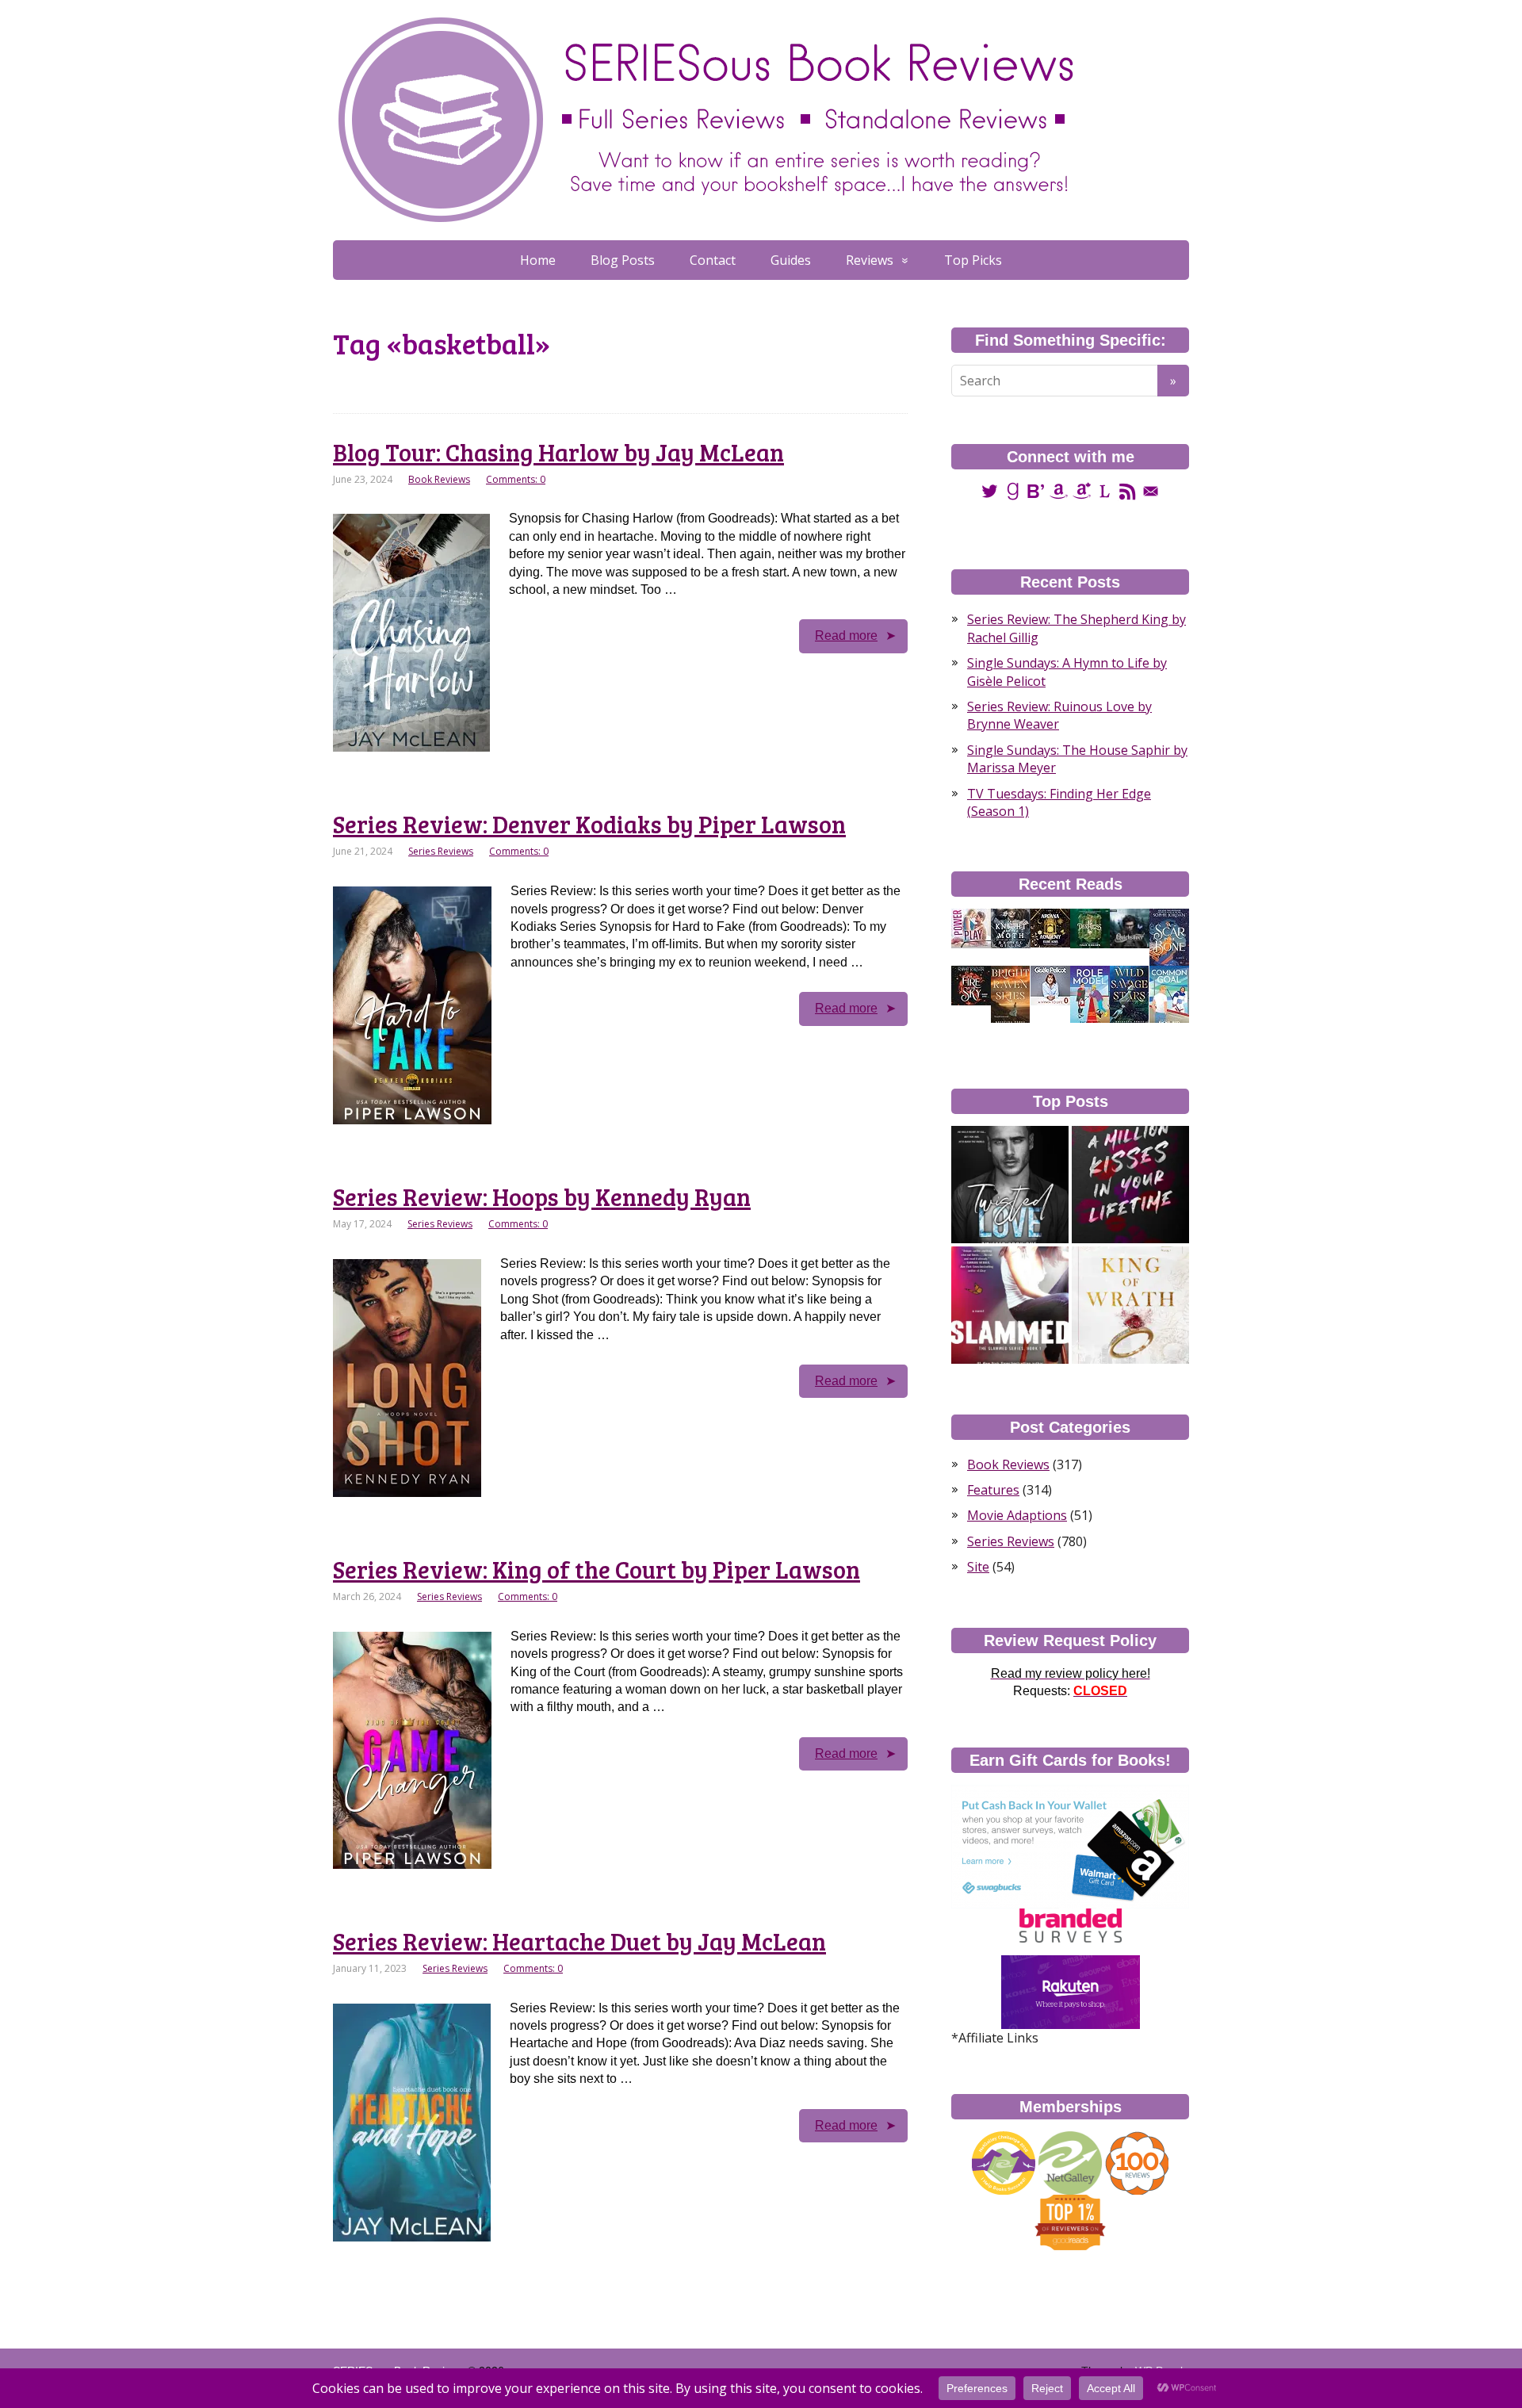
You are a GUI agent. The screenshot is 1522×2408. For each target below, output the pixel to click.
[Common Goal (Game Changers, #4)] (1169, 994)
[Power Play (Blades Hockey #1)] (971, 928)
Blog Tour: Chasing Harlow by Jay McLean (558, 452)
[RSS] (1128, 490)
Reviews (870, 260)
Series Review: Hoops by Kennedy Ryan (542, 1196)
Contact (713, 260)
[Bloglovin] (1036, 490)
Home (538, 260)
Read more (846, 635)
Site (978, 1567)
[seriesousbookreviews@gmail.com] (1151, 490)
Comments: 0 (516, 479)
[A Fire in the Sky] (971, 985)
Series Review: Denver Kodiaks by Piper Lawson (589, 824)
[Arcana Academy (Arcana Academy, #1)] (1050, 927)
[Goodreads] (1013, 490)
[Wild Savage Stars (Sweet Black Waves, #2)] (1129, 994)
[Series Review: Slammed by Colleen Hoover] (1010, 1305)
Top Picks (973, 260)
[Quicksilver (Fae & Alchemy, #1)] (1130, 928)
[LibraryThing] (1105, 490)
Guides (791, 260)
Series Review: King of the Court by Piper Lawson (597, 1569)
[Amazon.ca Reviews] (1082, 490)
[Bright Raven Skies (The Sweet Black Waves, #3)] (1010, 994)
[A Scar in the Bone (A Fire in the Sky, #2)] (1169, 937)
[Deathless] (1090, 928)
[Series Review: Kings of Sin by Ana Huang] (1130, 1305)
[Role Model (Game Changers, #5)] (1090, 994)
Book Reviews (439, 479)
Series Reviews (441, 851)
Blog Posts (623, 260)
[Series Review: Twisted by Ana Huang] (1010, 1185)
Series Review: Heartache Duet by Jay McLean (579, 1941)
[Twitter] (990, 490)
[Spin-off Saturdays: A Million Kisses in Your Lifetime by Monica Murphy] (1130, 1185)
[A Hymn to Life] (1050, 985)
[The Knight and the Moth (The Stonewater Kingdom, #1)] (1011, 928)
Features (993, 1490)
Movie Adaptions (1017, 1515)
